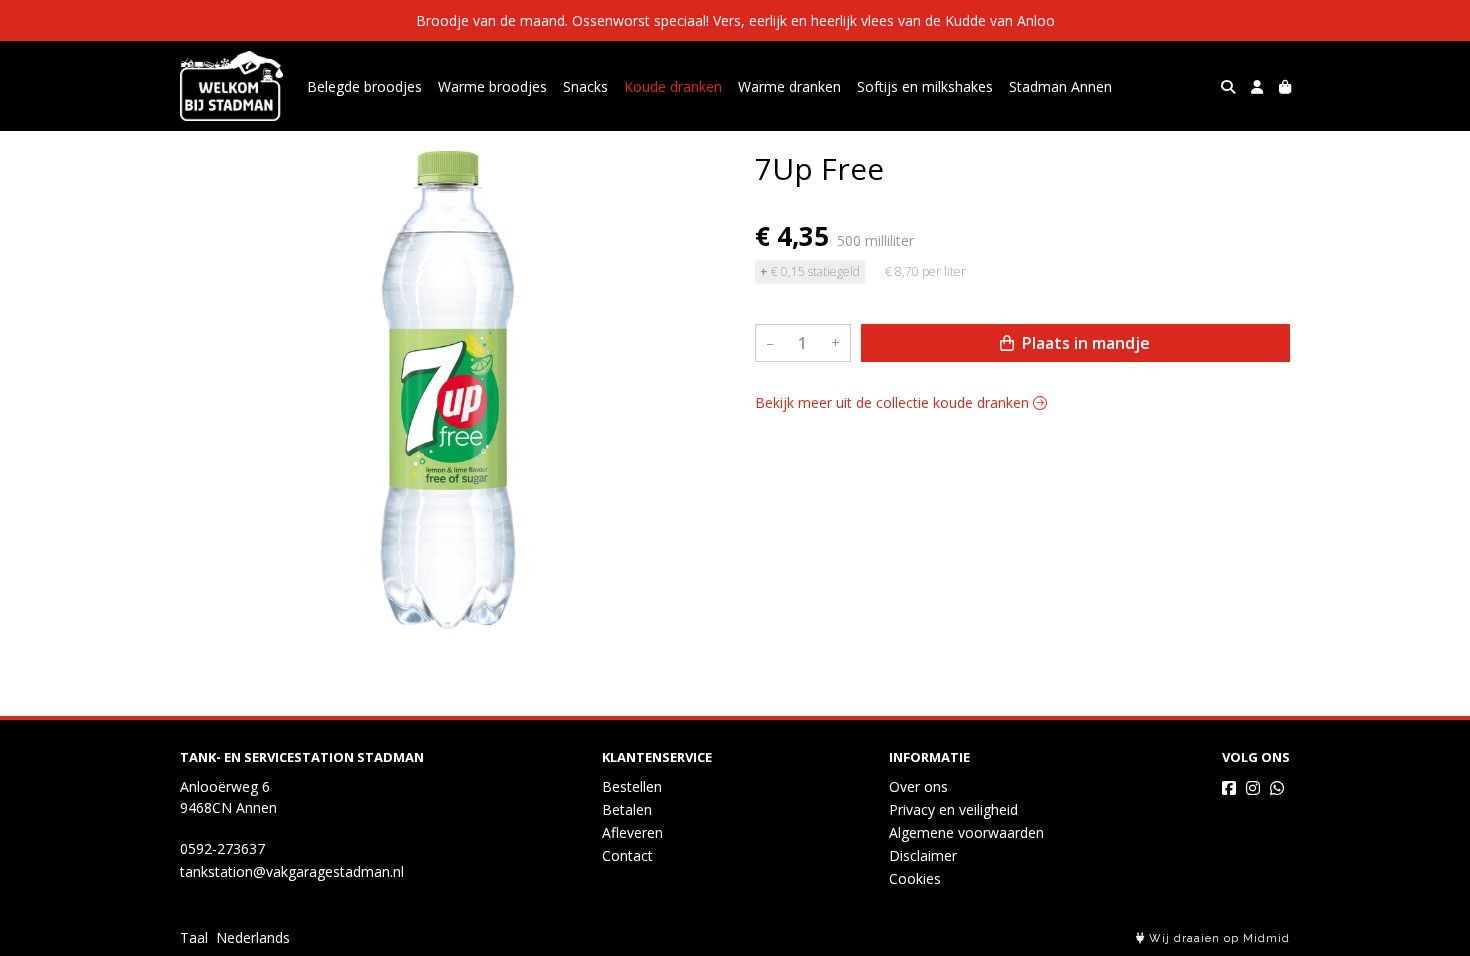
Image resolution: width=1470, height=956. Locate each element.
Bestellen (632, 786)
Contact (627, 855)
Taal (194, 937)
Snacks (585, 86)
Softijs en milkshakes (925, 86)
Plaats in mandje (1084, 343)
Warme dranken (789, 86)
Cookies (915, 878)
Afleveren (632, 832)
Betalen (627, 809)
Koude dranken (673, 86)
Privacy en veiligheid (953, 809)
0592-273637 (222, 848)
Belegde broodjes (364, 86)
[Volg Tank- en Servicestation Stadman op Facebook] (1229, 788)
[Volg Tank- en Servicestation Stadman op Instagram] (1253, 788)
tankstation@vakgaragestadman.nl (292, 871)
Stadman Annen (1060, 86)
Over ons (918, 786)
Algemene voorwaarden (966, 832)
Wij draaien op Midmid (1217, 938)
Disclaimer (923, 855)
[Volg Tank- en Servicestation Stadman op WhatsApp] (1277, 788)
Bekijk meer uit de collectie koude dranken (894, 402)
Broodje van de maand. (492, 20)
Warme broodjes (492, 86)
